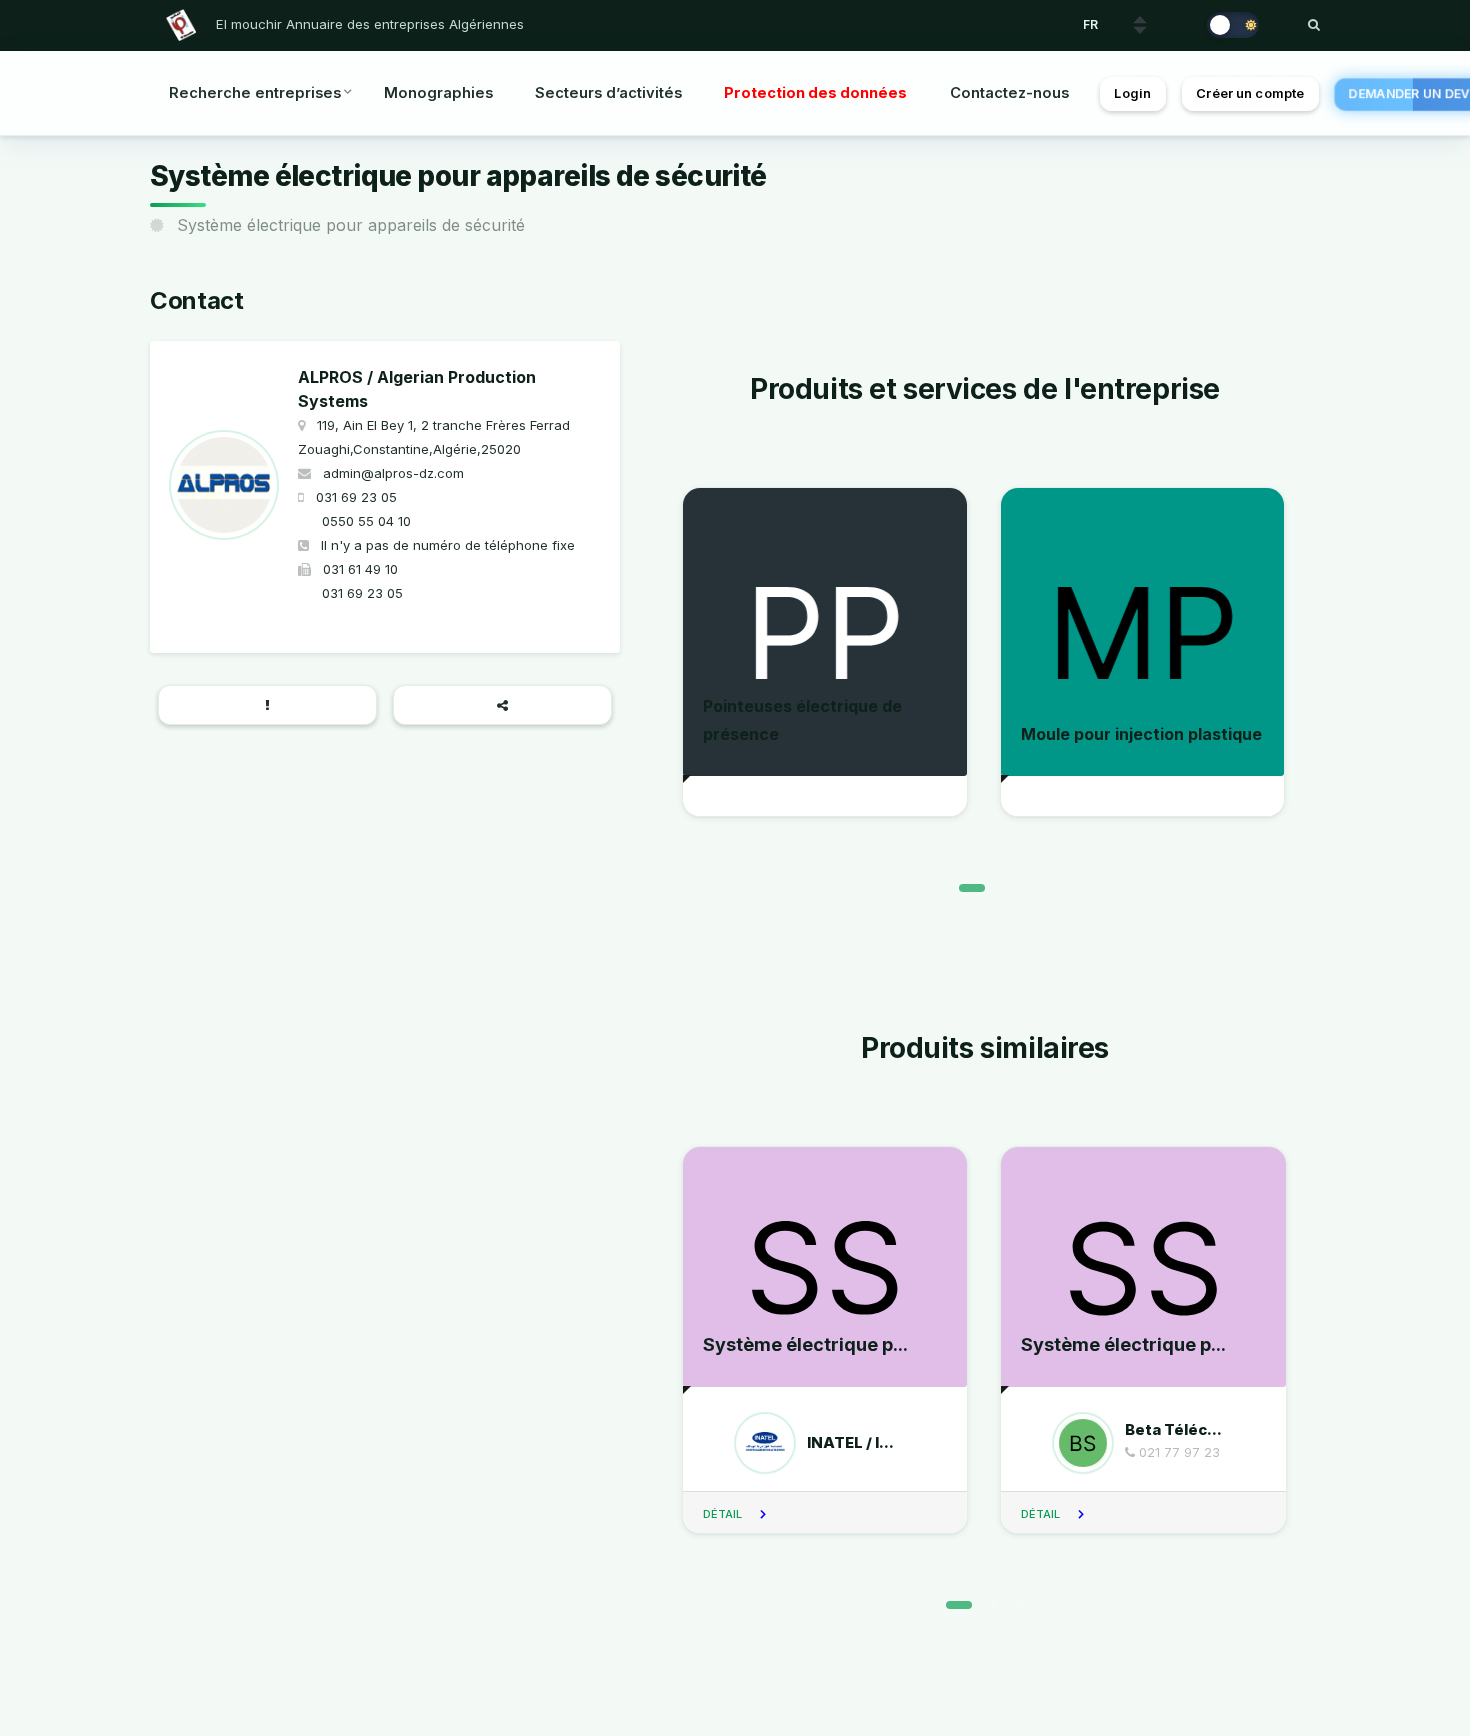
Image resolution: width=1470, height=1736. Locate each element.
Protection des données (815, 93)
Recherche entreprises (255, 93)
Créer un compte (1250, 93)
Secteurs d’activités (608, 93)
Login (1132, 93)
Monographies (438, 93)
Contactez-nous (1009, 93)
